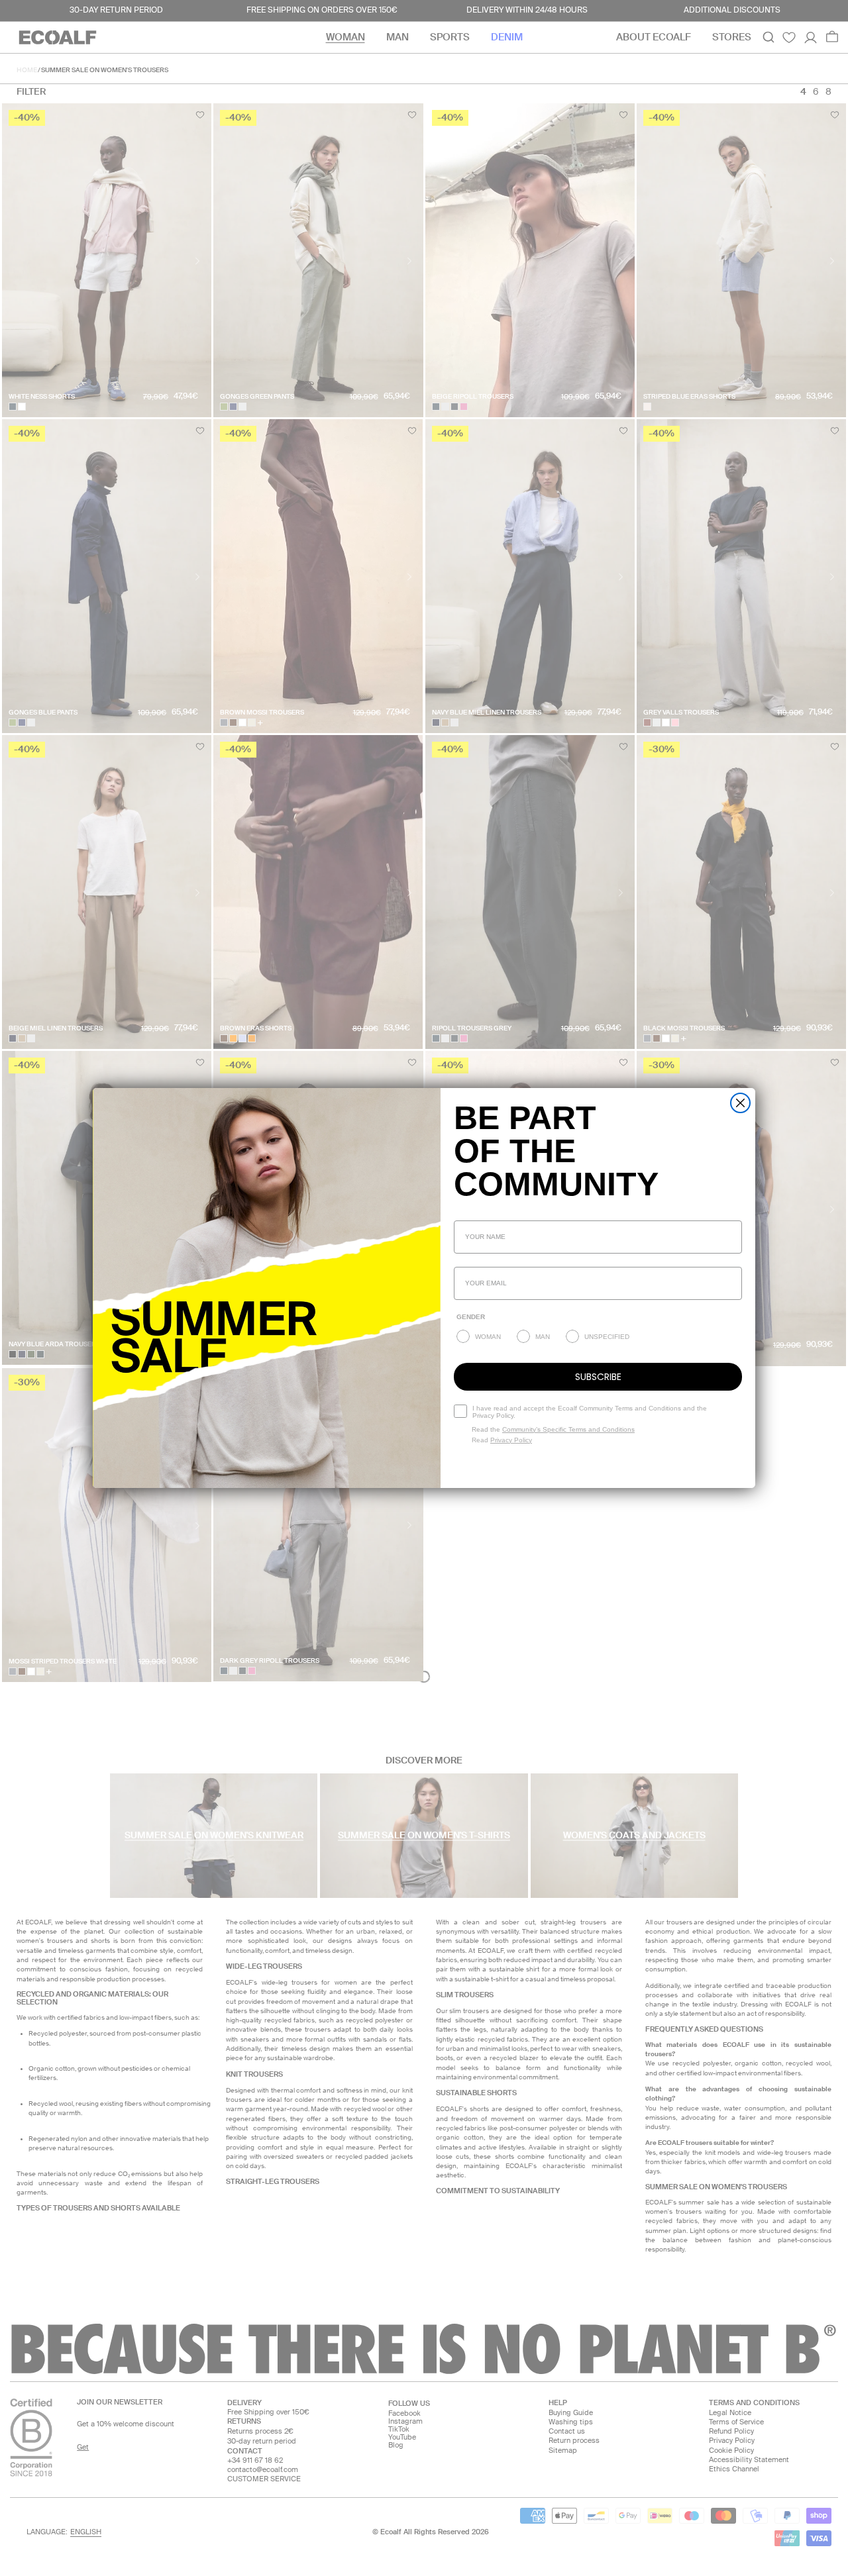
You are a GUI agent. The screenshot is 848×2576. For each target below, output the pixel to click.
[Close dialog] (740, 1103)
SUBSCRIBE (598, 1377)
